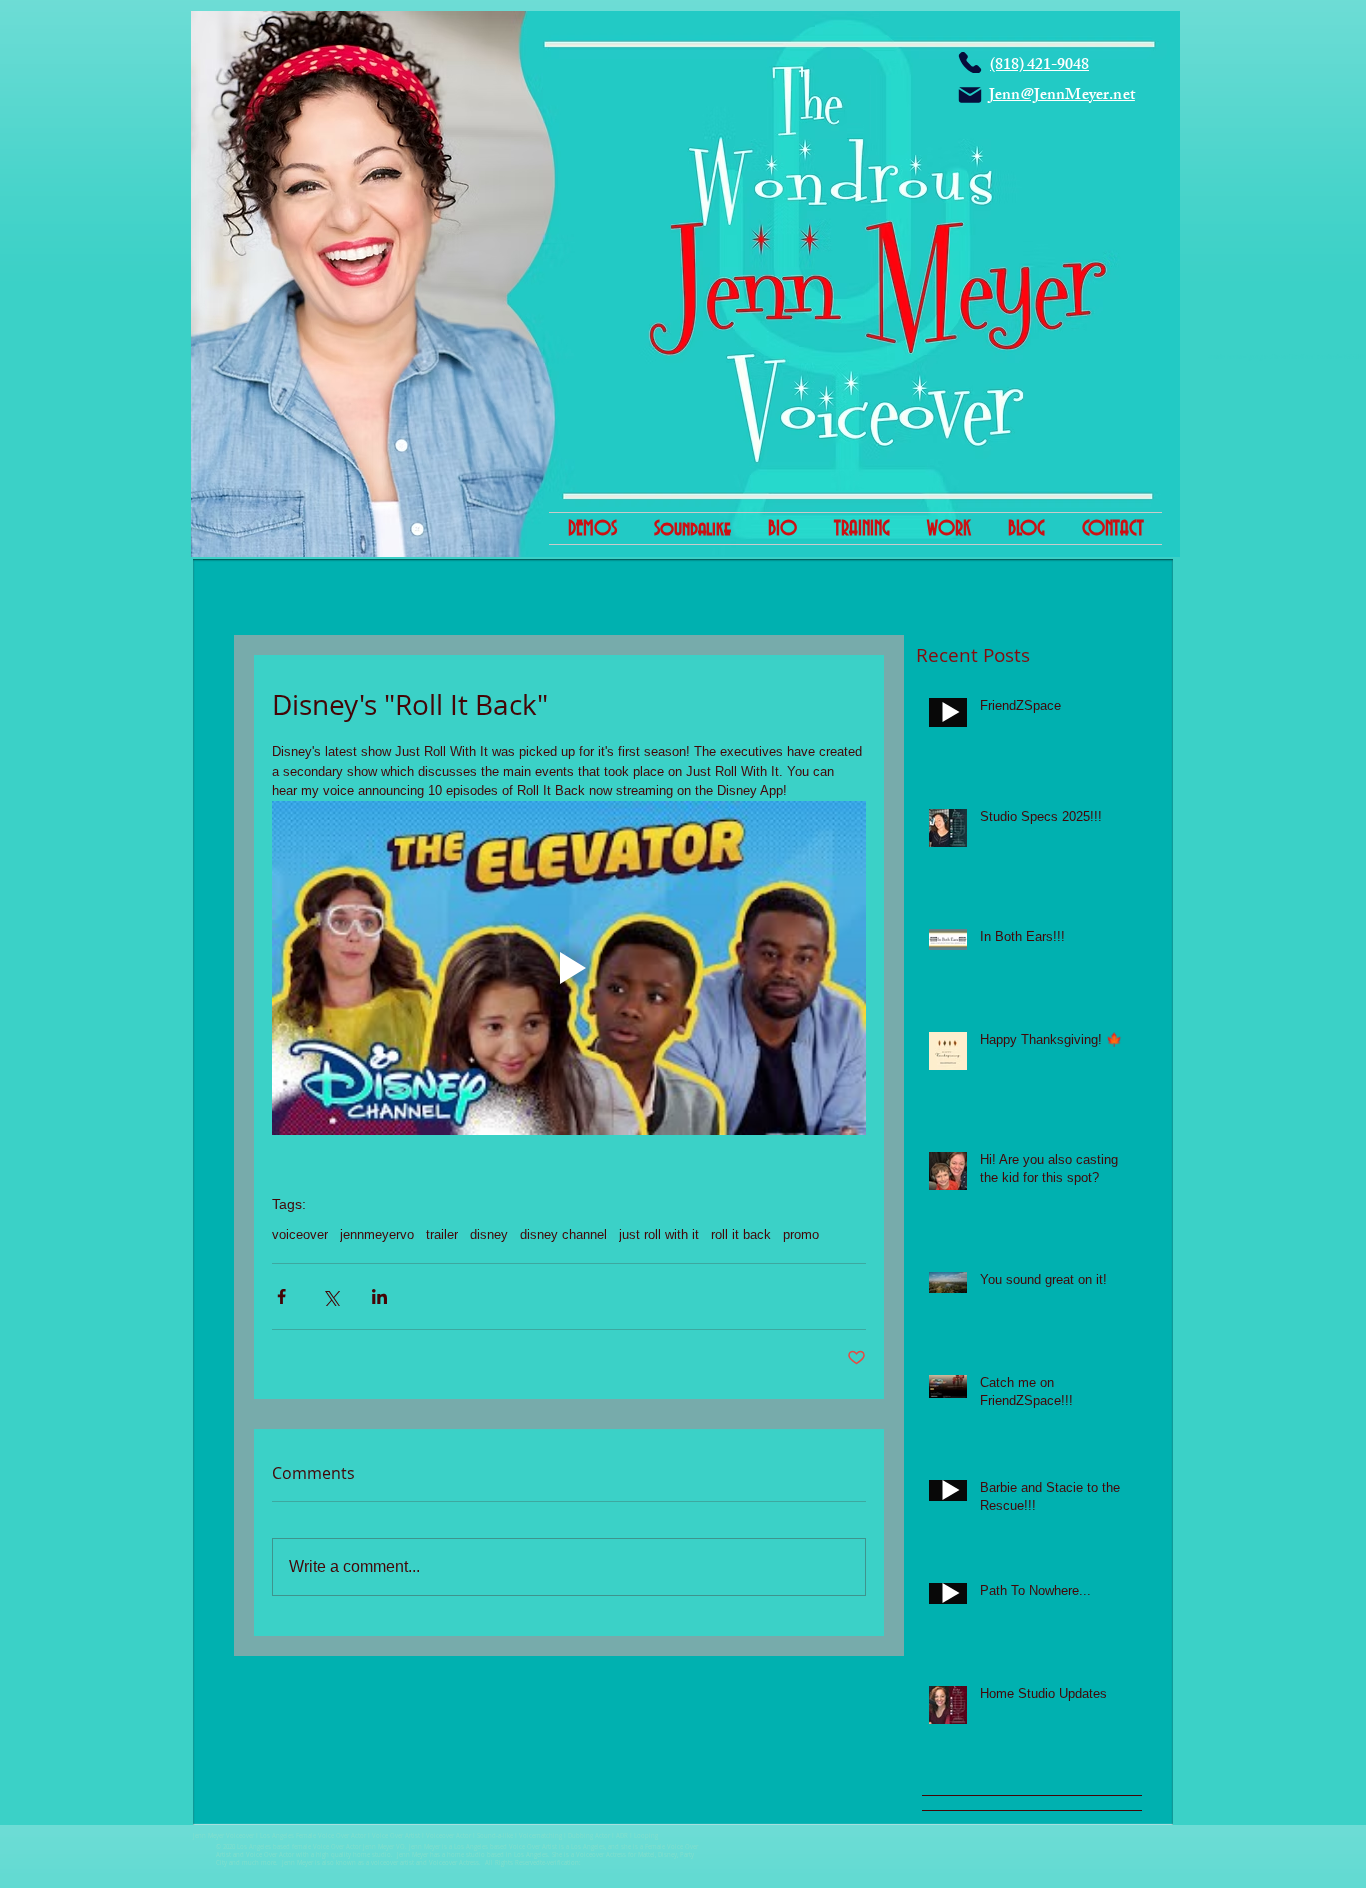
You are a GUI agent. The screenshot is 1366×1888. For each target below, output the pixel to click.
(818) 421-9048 (1039, 66)
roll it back (741, 1234)
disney (489, 1234)
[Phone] (970, 62)
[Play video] (569, 968)
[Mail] (970, 95)
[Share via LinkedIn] (379, 1296)
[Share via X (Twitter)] (330, 1296)
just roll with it (659, 1234)
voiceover (300, 1234)
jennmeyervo (377, 1234)
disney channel (563, 1234)
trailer (442, 1234)
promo (801, 1234)
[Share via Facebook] (281, 1296)
